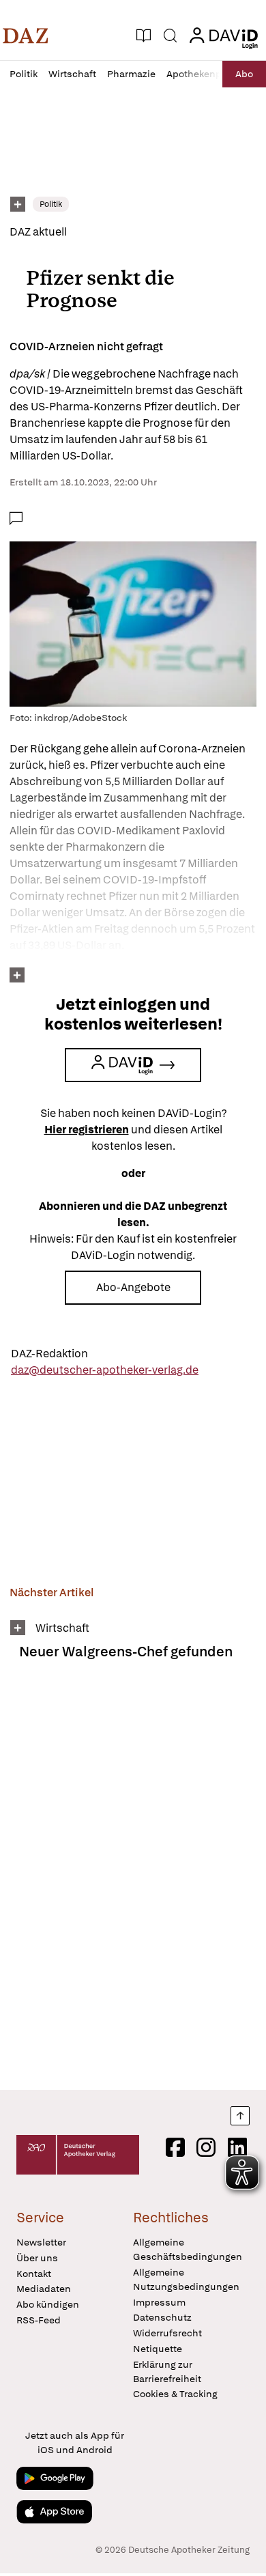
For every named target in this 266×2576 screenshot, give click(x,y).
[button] (26, 36)
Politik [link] (51, 204)
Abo (244, 74)
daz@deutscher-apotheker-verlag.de (105, 1370)
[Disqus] (133, 1880)
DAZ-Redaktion (49, 1354)
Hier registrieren (87, 1130)
